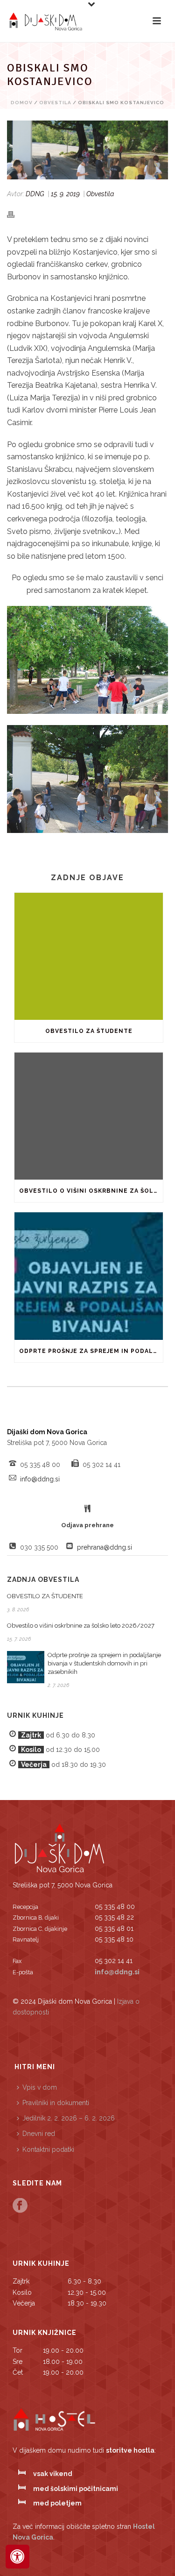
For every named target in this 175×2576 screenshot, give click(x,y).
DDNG (35, 194)
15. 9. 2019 (65, 194)
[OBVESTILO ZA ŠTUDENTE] (89, 956)
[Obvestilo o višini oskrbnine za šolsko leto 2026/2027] (89, 1116)
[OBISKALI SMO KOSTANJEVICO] (87, 150)
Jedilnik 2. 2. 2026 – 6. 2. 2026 (69, 2118)
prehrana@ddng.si (105, 1547)
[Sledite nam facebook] (20, 2206)
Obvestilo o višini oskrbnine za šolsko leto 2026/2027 (91, 1191)
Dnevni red (39, 2134)
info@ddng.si (40, 1479)
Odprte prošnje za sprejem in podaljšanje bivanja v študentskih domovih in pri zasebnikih (91, 1351)
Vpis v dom (40, 2087)
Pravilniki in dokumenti (56, 2103)
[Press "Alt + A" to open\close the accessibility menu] (17, 2557)
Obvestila (55, 103)
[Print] (15, 214)
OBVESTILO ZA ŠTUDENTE (89, 1031)
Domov (22, 103)
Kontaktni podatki (48, 2149)
